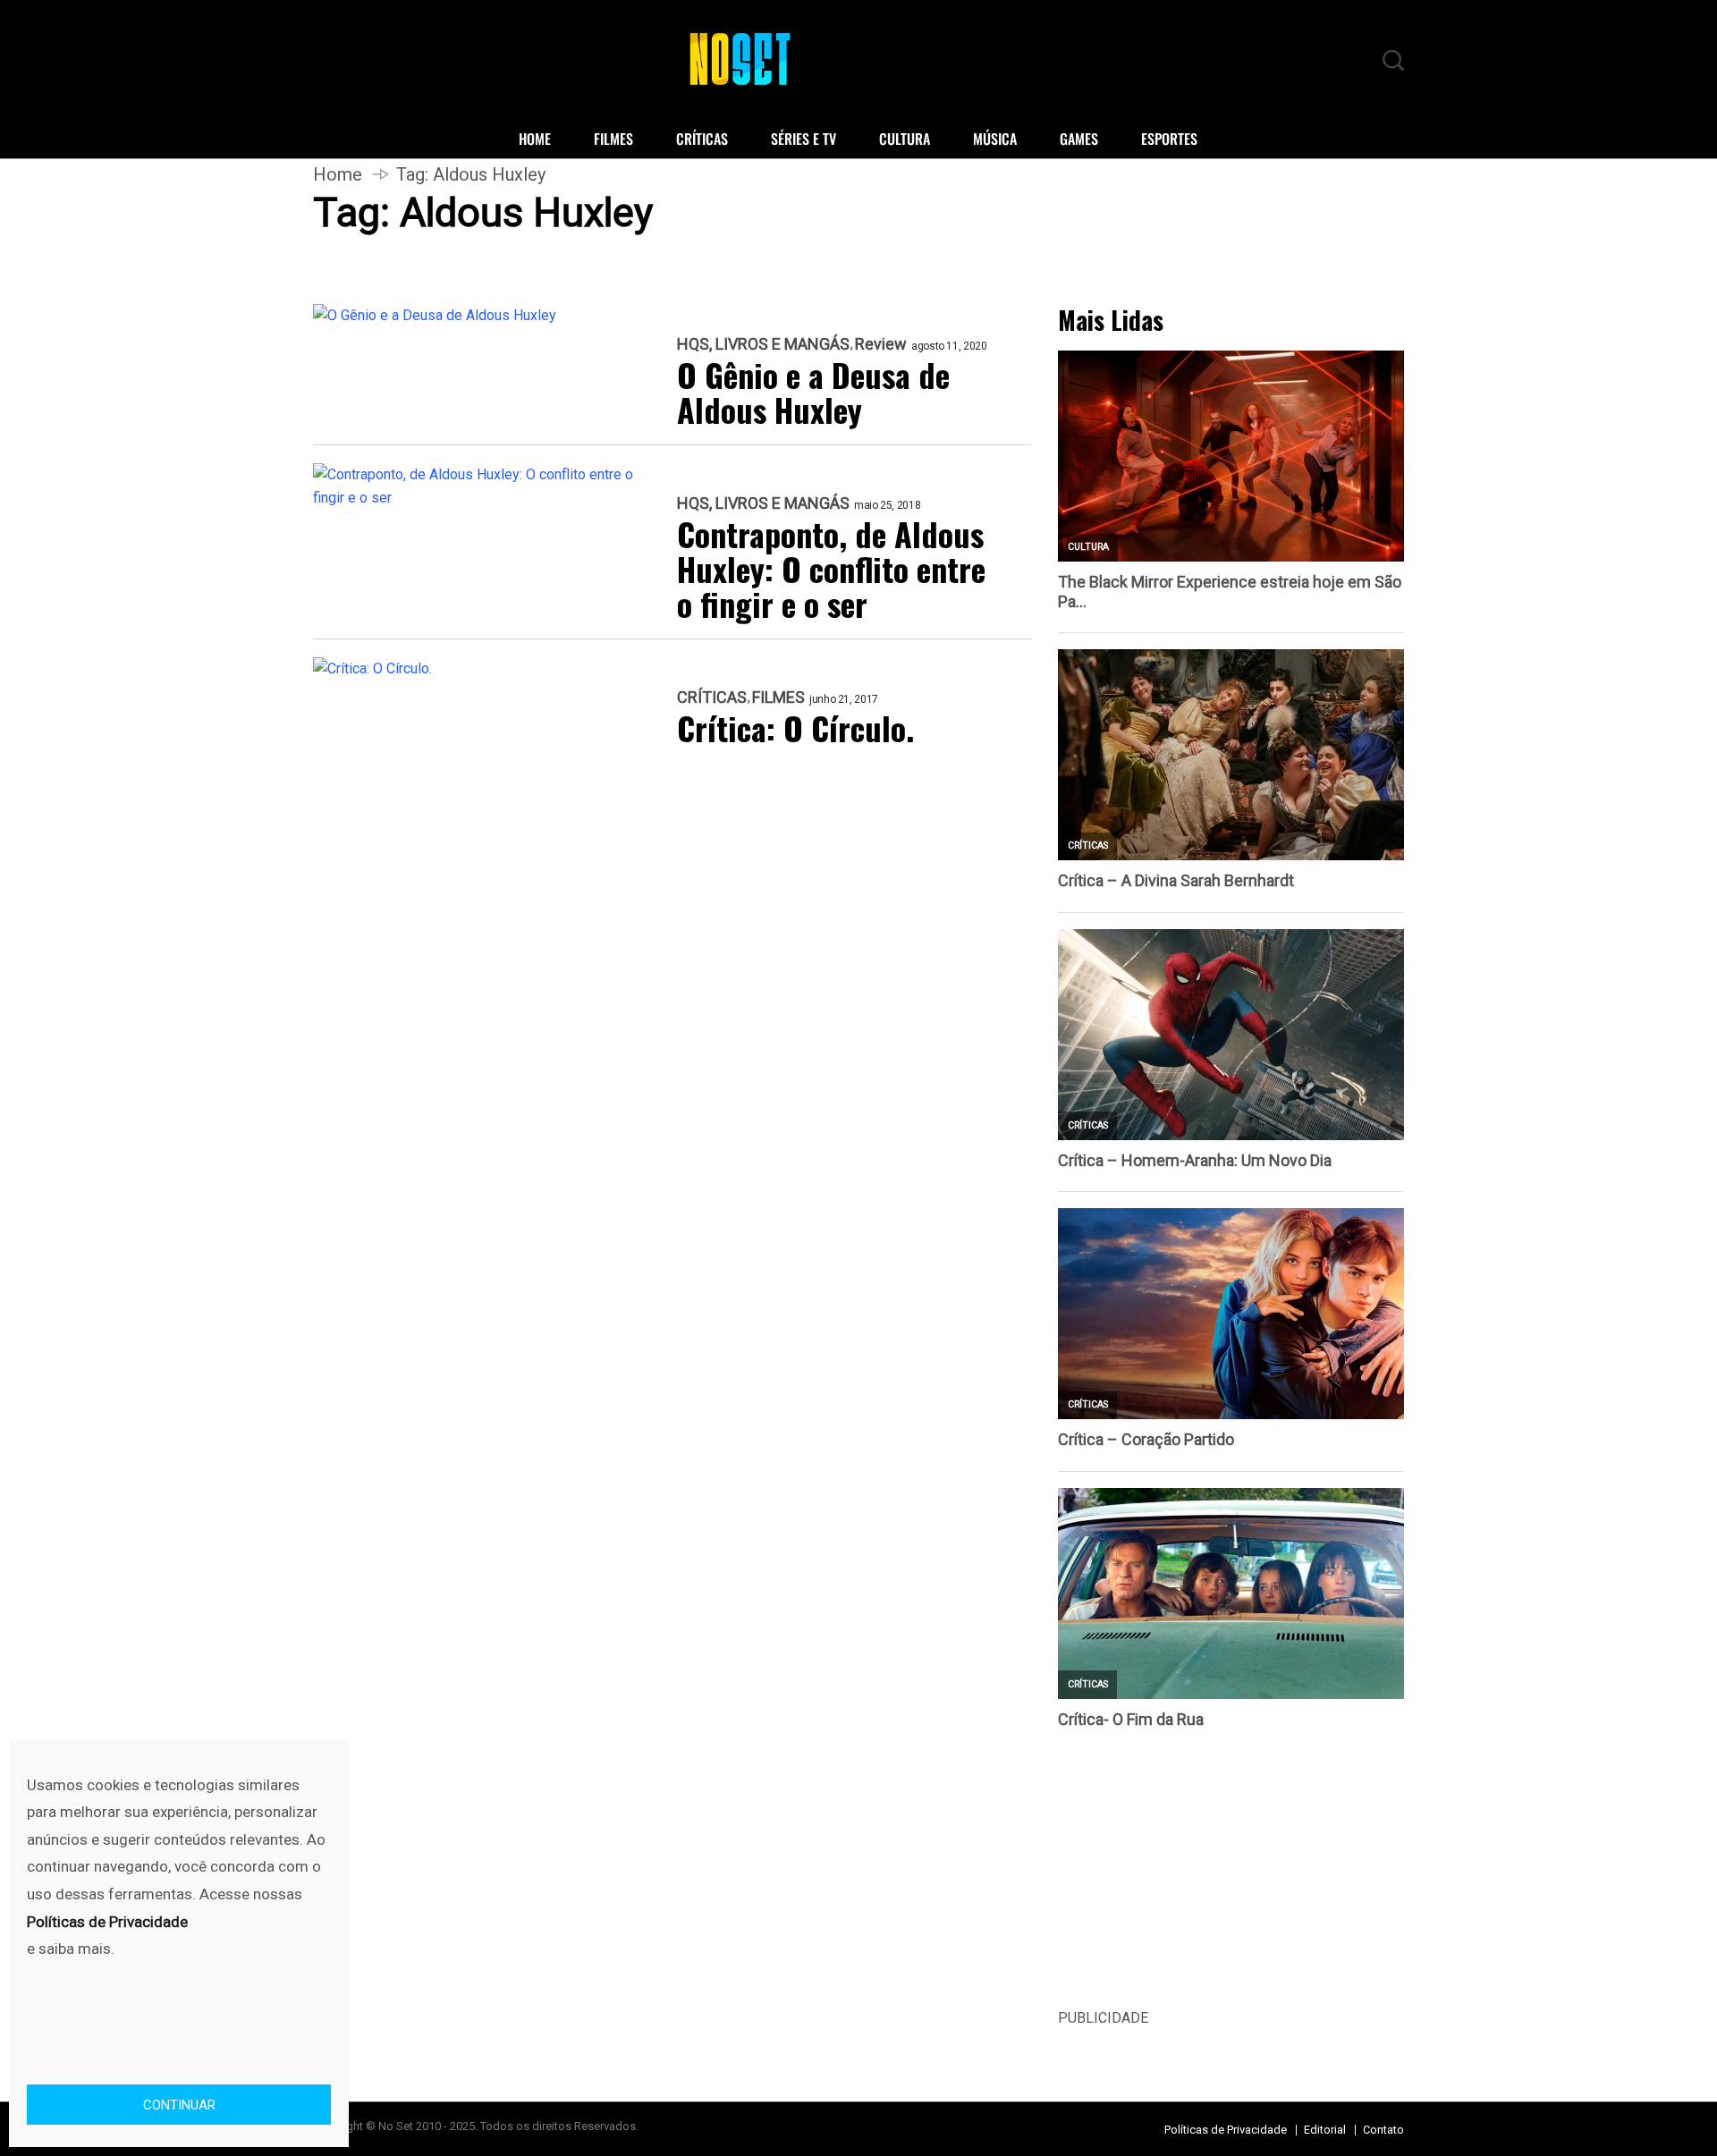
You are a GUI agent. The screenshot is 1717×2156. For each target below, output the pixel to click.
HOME (535, 139)
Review (881, 344)
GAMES (1079, 139)
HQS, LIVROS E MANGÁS (763, 344)
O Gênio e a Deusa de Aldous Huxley (813, 392)
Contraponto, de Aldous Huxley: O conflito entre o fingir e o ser (831, 568)
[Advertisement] (1231, 1881)
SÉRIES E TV (804, 139)
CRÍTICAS (702, 139)
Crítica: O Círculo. (795, 727)
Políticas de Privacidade (1226, 2130)
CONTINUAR (179, 2105)
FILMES (613, 139)
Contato (1383, 2130)
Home (338, 174)
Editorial (1325, 2130)
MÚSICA (995, 139)
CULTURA (905, 139)
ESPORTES (1169, 139)
